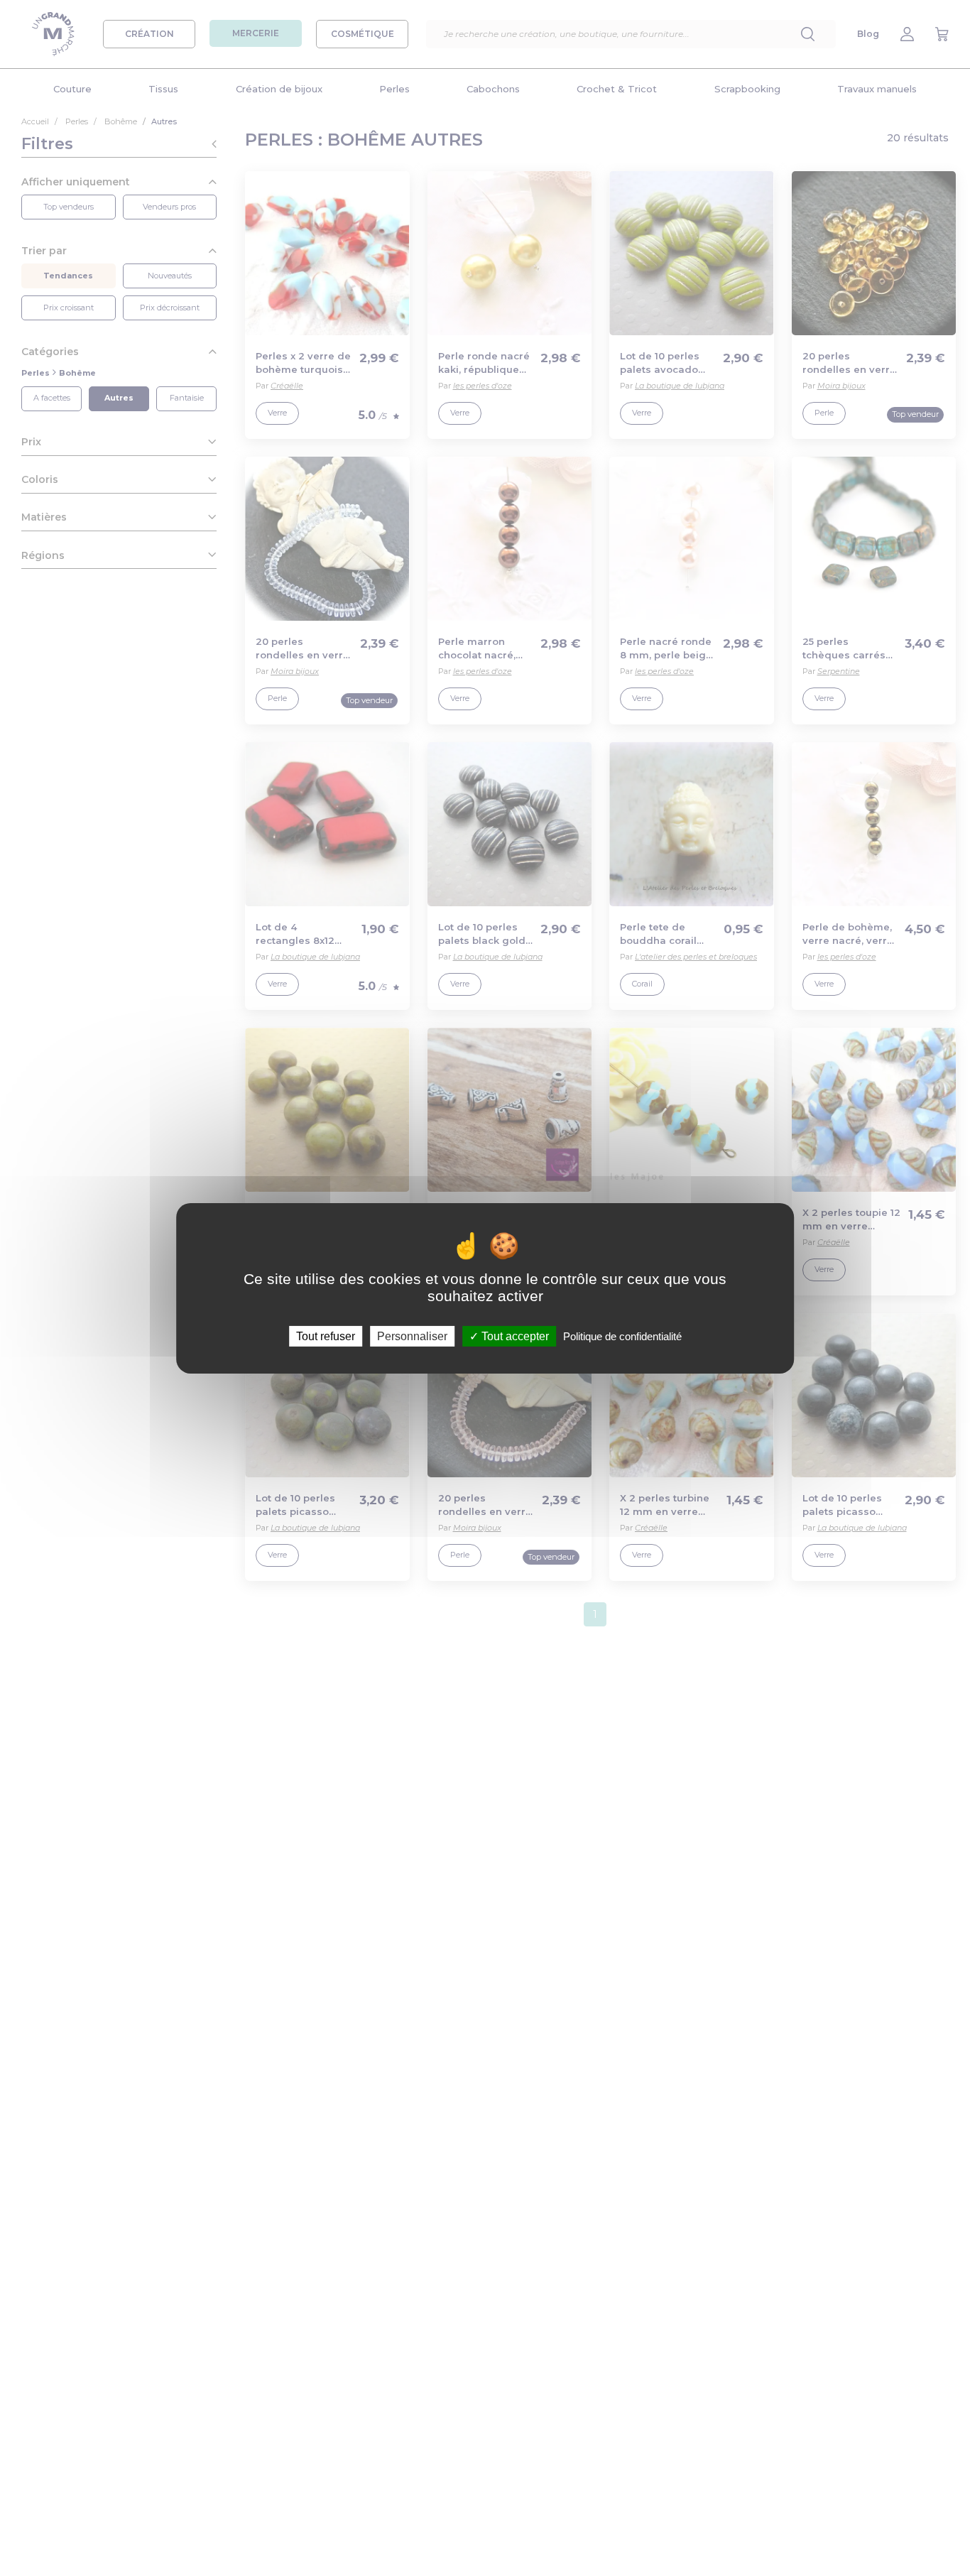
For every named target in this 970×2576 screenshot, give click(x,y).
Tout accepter (514, 1336)
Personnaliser (412, 1336)
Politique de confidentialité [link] (622, 1336)
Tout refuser (326, 1336)
